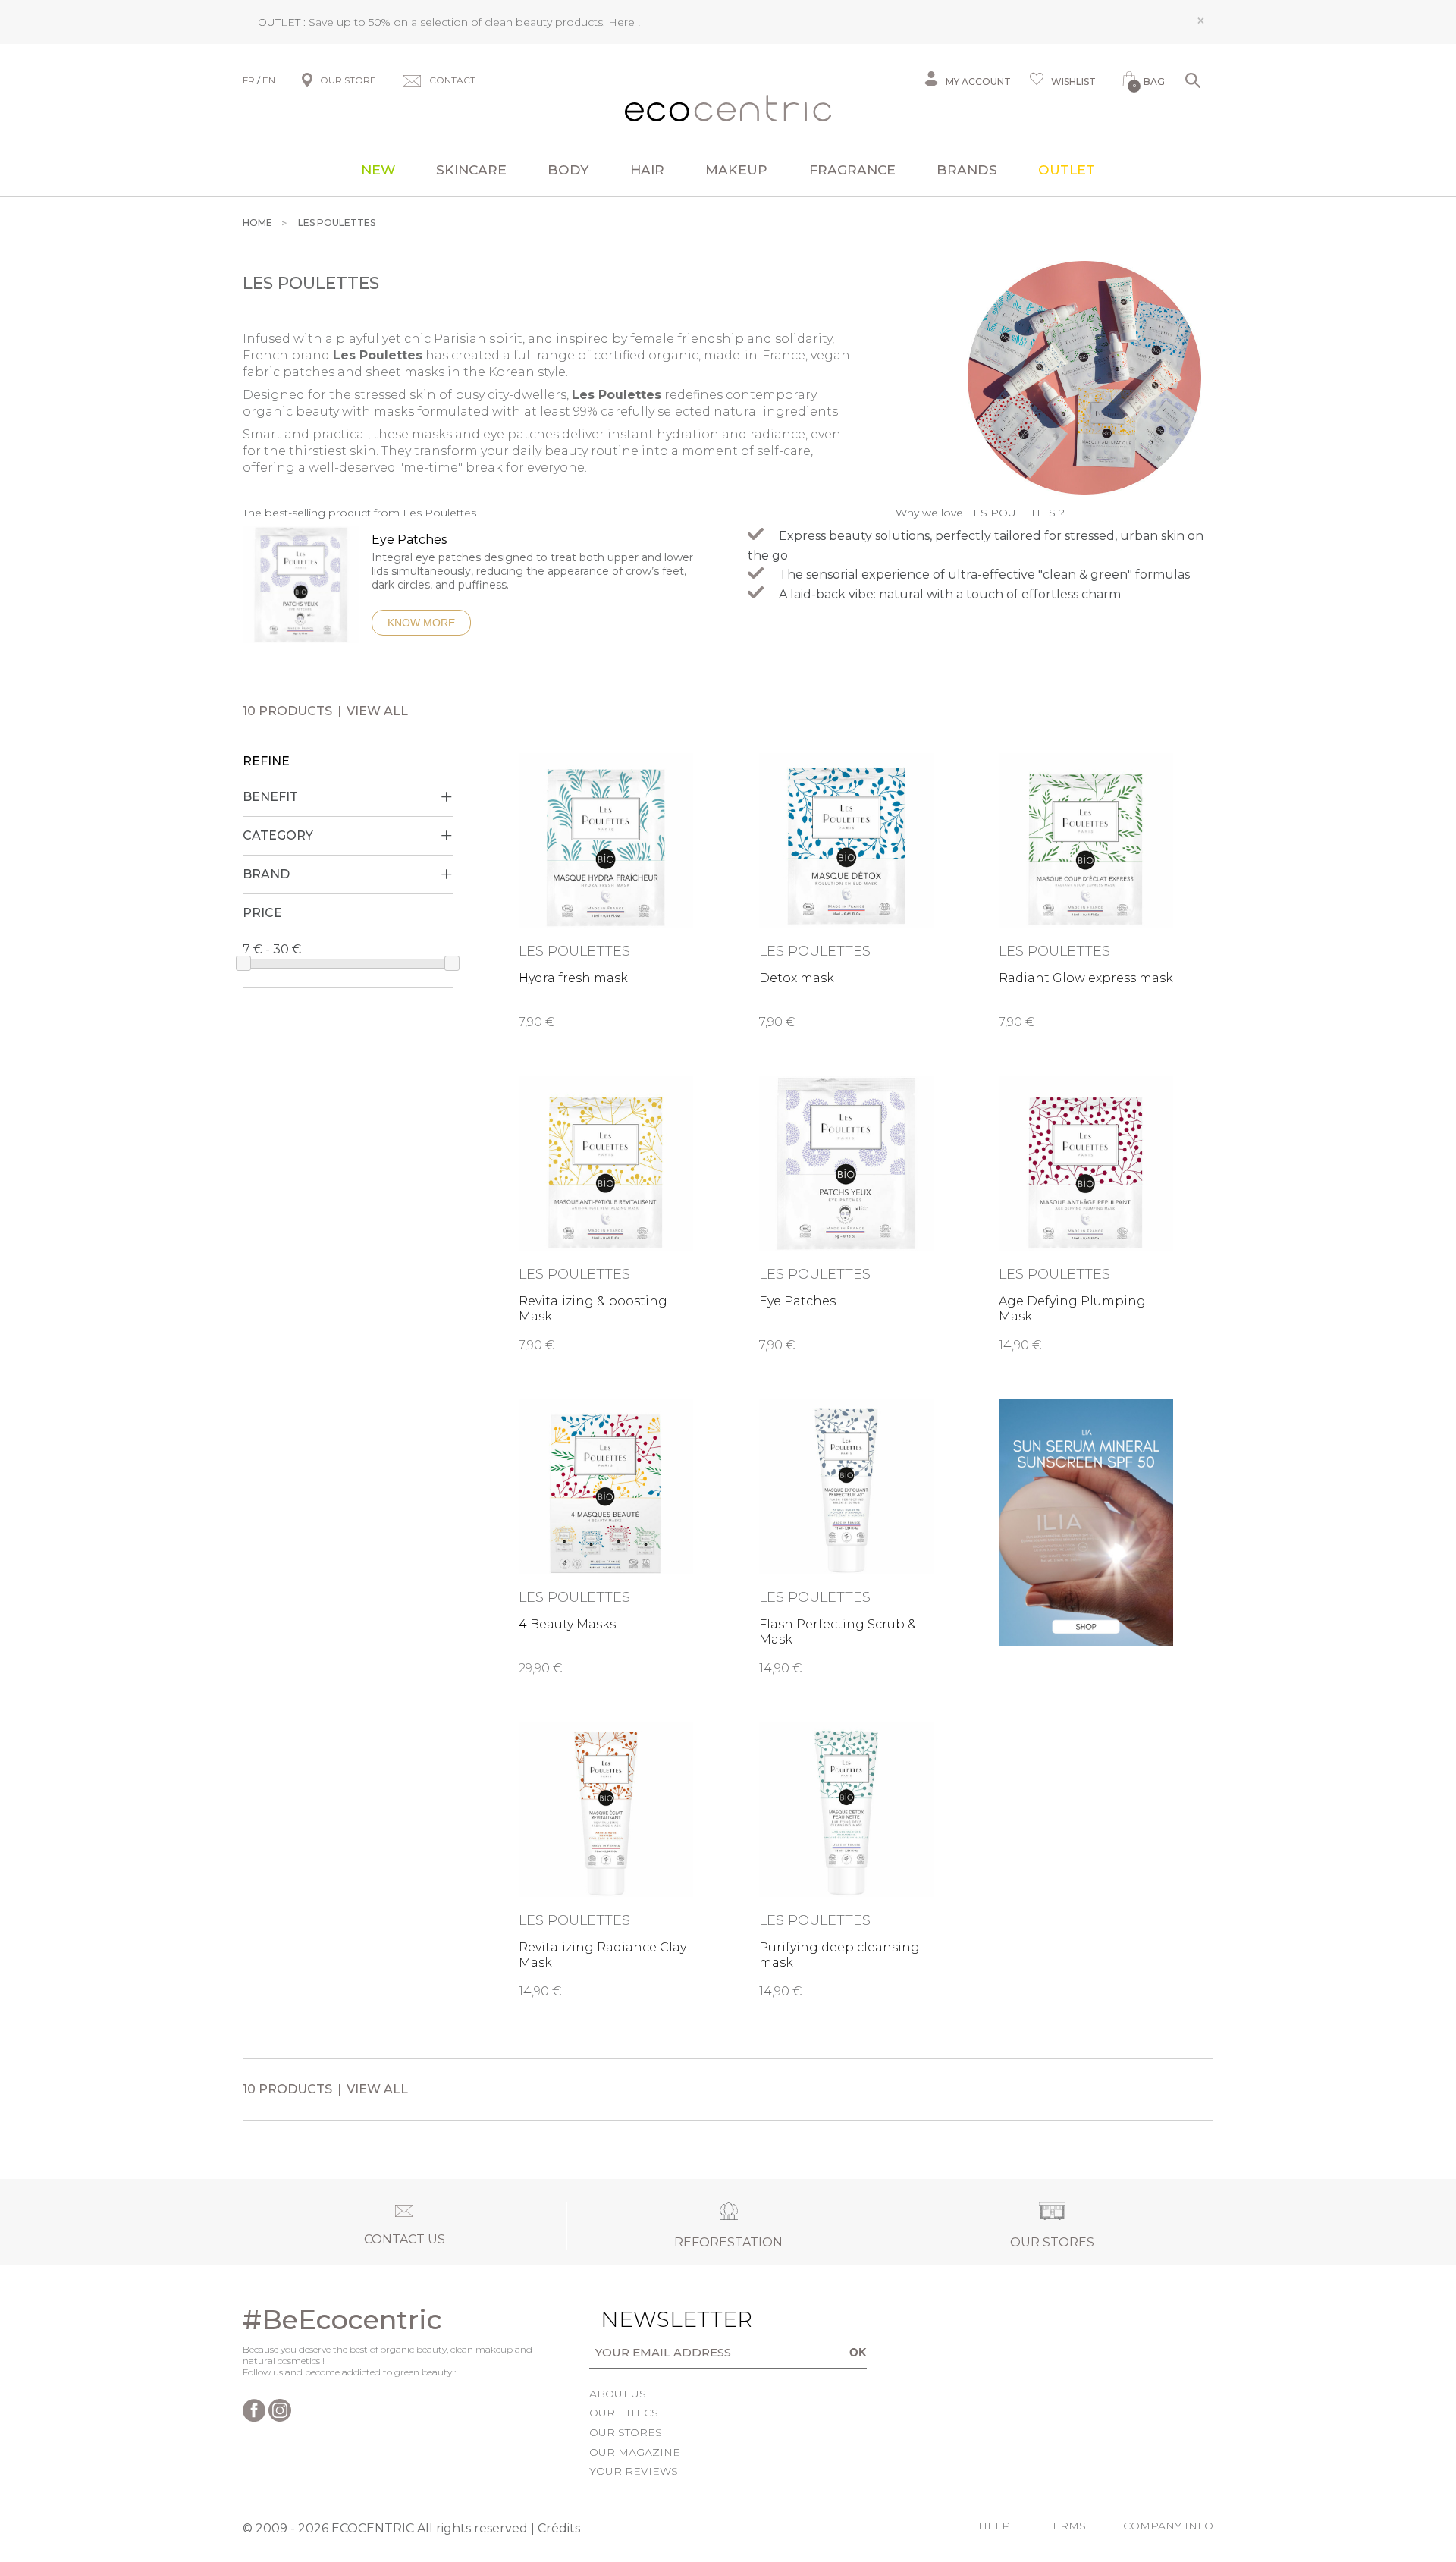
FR (249, 80)
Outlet (1067, 170)
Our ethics (624, 2413)
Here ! (624, 22)
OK (858, 2352)
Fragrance (852, 170)
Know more (421, 623)
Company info (1168, 2526)
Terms (1067, 2526)
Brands (967, 170)
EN (269, 80)
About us (618, 2394)
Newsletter (653, 2319)
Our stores (626, 2432)
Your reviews (634, 2471)
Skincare (471, 170)
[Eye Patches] (301, 592)
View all (377, 711)
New (378, 170)
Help (994, 2526)
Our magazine (635, 2452)
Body (568, 170)
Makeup (736, 170)
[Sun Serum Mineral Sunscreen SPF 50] (1086, 1523)
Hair (647, 170)
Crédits (559, 2528)
